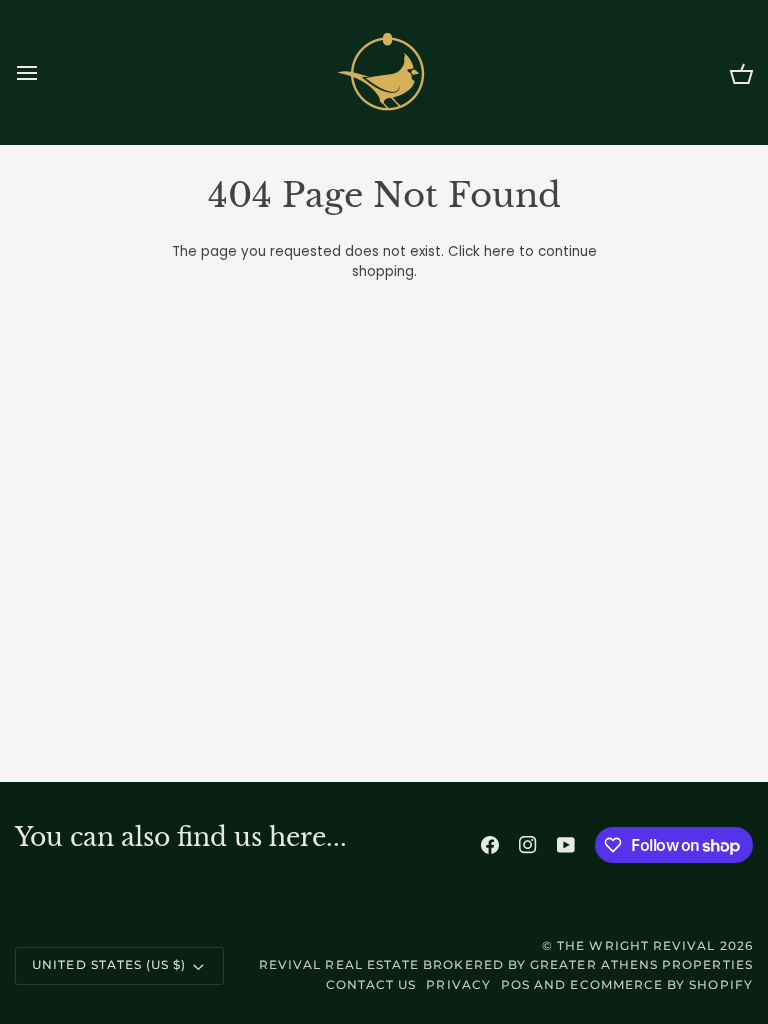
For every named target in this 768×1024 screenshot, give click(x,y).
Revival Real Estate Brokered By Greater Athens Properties (506, 965)
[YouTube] (566, 845)
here (499, 251)
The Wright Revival (636, 946)
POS (515, 985)
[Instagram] (528, 845)
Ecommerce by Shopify (661, 985)
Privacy (458, 985)
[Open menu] (45, 72)
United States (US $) (109, 965)
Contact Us (371, 985)
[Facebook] (490, 845)
